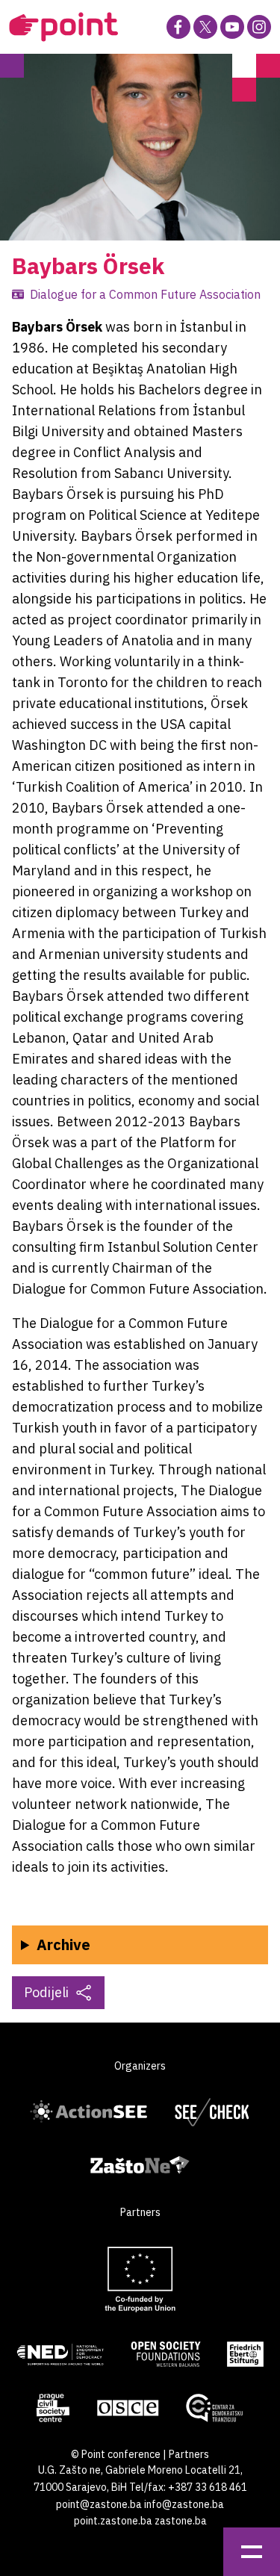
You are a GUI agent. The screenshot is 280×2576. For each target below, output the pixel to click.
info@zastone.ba (184, 2504)
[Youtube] (232, 27)
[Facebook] (178, 27)
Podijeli (46, 1992)
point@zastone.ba (99, 2504)
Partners (189, 2454)
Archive (63, 1945)
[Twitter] (205, 27)
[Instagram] (259, 27)
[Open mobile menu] (252, 2552)
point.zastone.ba (113, 2521)
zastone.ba (181, 2521)
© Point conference (116, 2454)
